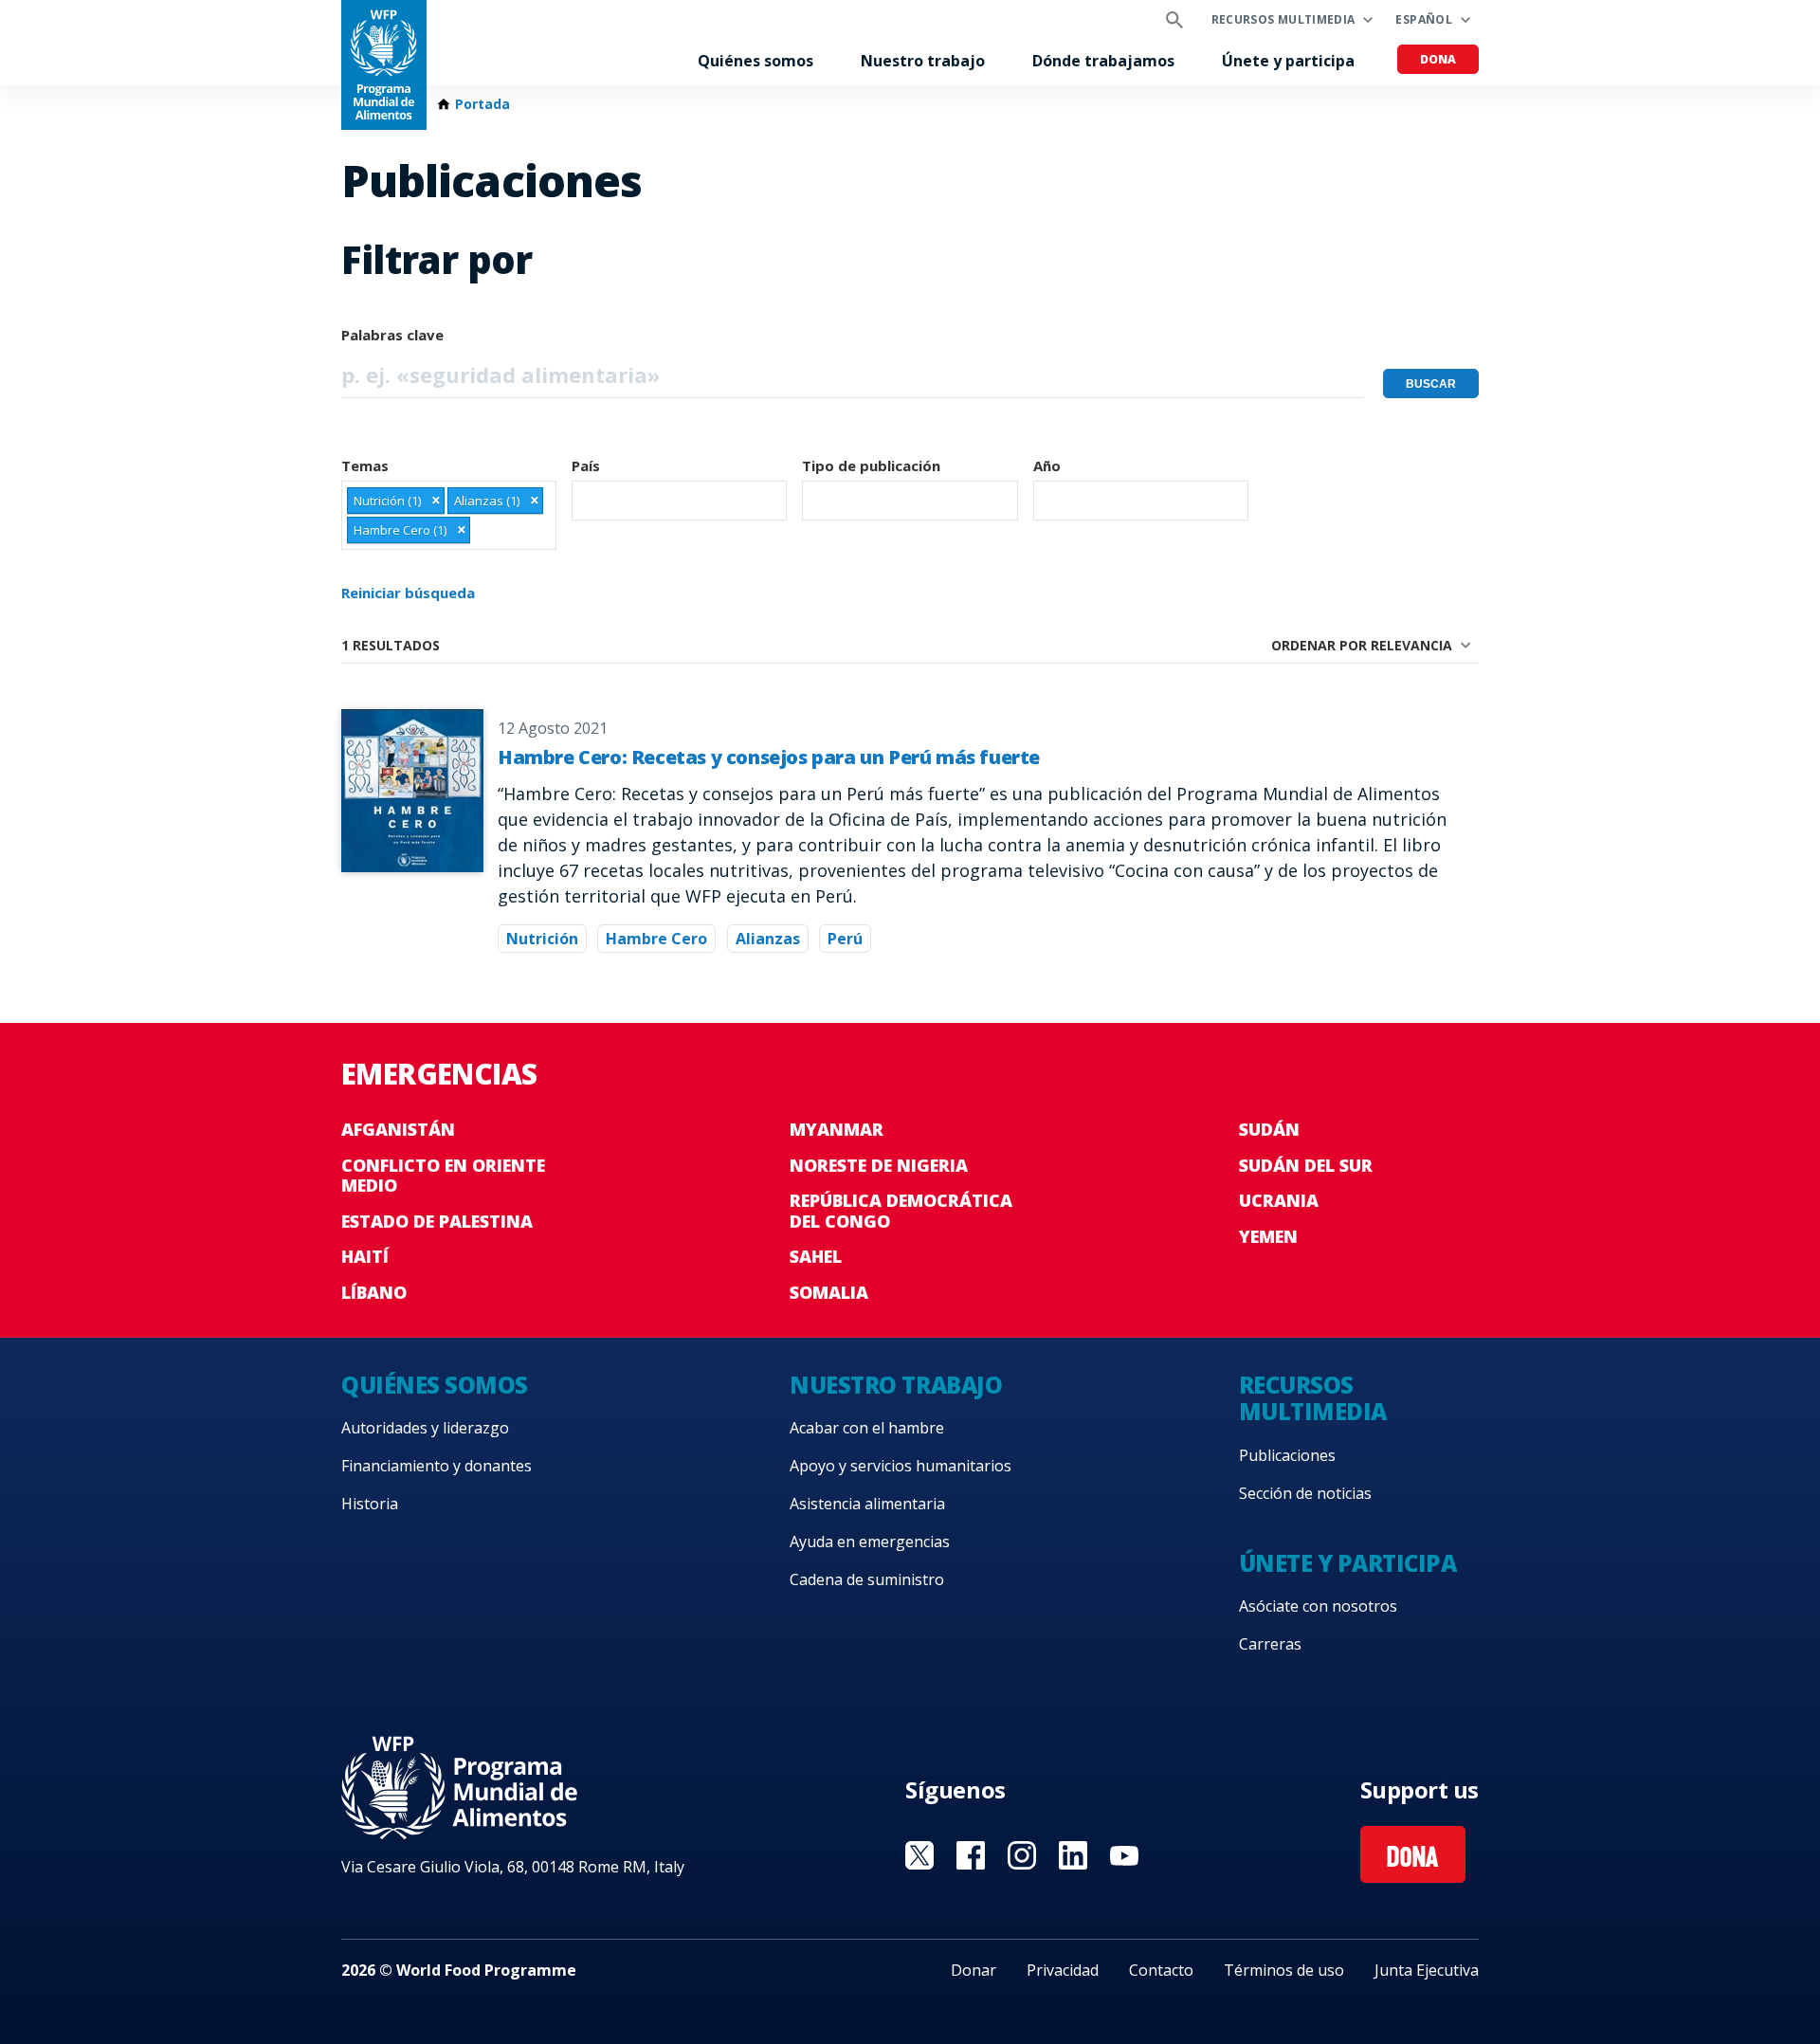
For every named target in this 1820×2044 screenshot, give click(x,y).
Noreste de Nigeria (879, 1165)
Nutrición (542, 939)
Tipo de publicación (871, 465)
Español (1424, 19)
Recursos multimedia (1283, 19)
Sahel (816, 1256)
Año (1047, 465)
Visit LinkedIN (1073, 1855)
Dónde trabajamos (1103, 61)
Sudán (1269, 1129)
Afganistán (398, 1129)
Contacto (1161, 1970)
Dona (1438, 59)
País (586, 465)
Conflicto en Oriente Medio (443, 1176)
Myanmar (837, 1129)
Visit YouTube (1124, 1855)
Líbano (374, 1292)
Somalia (829, 1292)
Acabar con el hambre (867, 1428)
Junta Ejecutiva (1427, 1970)
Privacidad (1063, 1970)
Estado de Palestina (437, 1221)
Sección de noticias (1305, 1493)
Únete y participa (1288, 61)
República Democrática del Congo (901, 1211)
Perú (845, 939)
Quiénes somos (755, 61)
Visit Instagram (1022, 1855)
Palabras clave (392, 335)
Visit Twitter (919, 1855)
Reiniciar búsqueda (408, 593)
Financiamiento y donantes (437, 1466)
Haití (365, 1256)
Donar (974, 1970)
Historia (370, 1504)
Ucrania (1279, 1200)
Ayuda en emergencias (870, 1542)
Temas (365, 465)
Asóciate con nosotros (1318, 1606)
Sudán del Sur (1306, 1165)
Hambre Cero (656, 939)
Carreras (1270, 1644)
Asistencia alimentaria (867, 1504)
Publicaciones (1287, 1455)
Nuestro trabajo (923, 61)
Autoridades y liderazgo (425, 1428)
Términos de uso (1284, 1970)
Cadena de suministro (867, 1579)
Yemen (1268, 1236)
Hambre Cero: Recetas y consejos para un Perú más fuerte (769, 757)
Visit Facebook (971, 1855)
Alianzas (768, 939)
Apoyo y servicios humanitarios (901, 1466)
